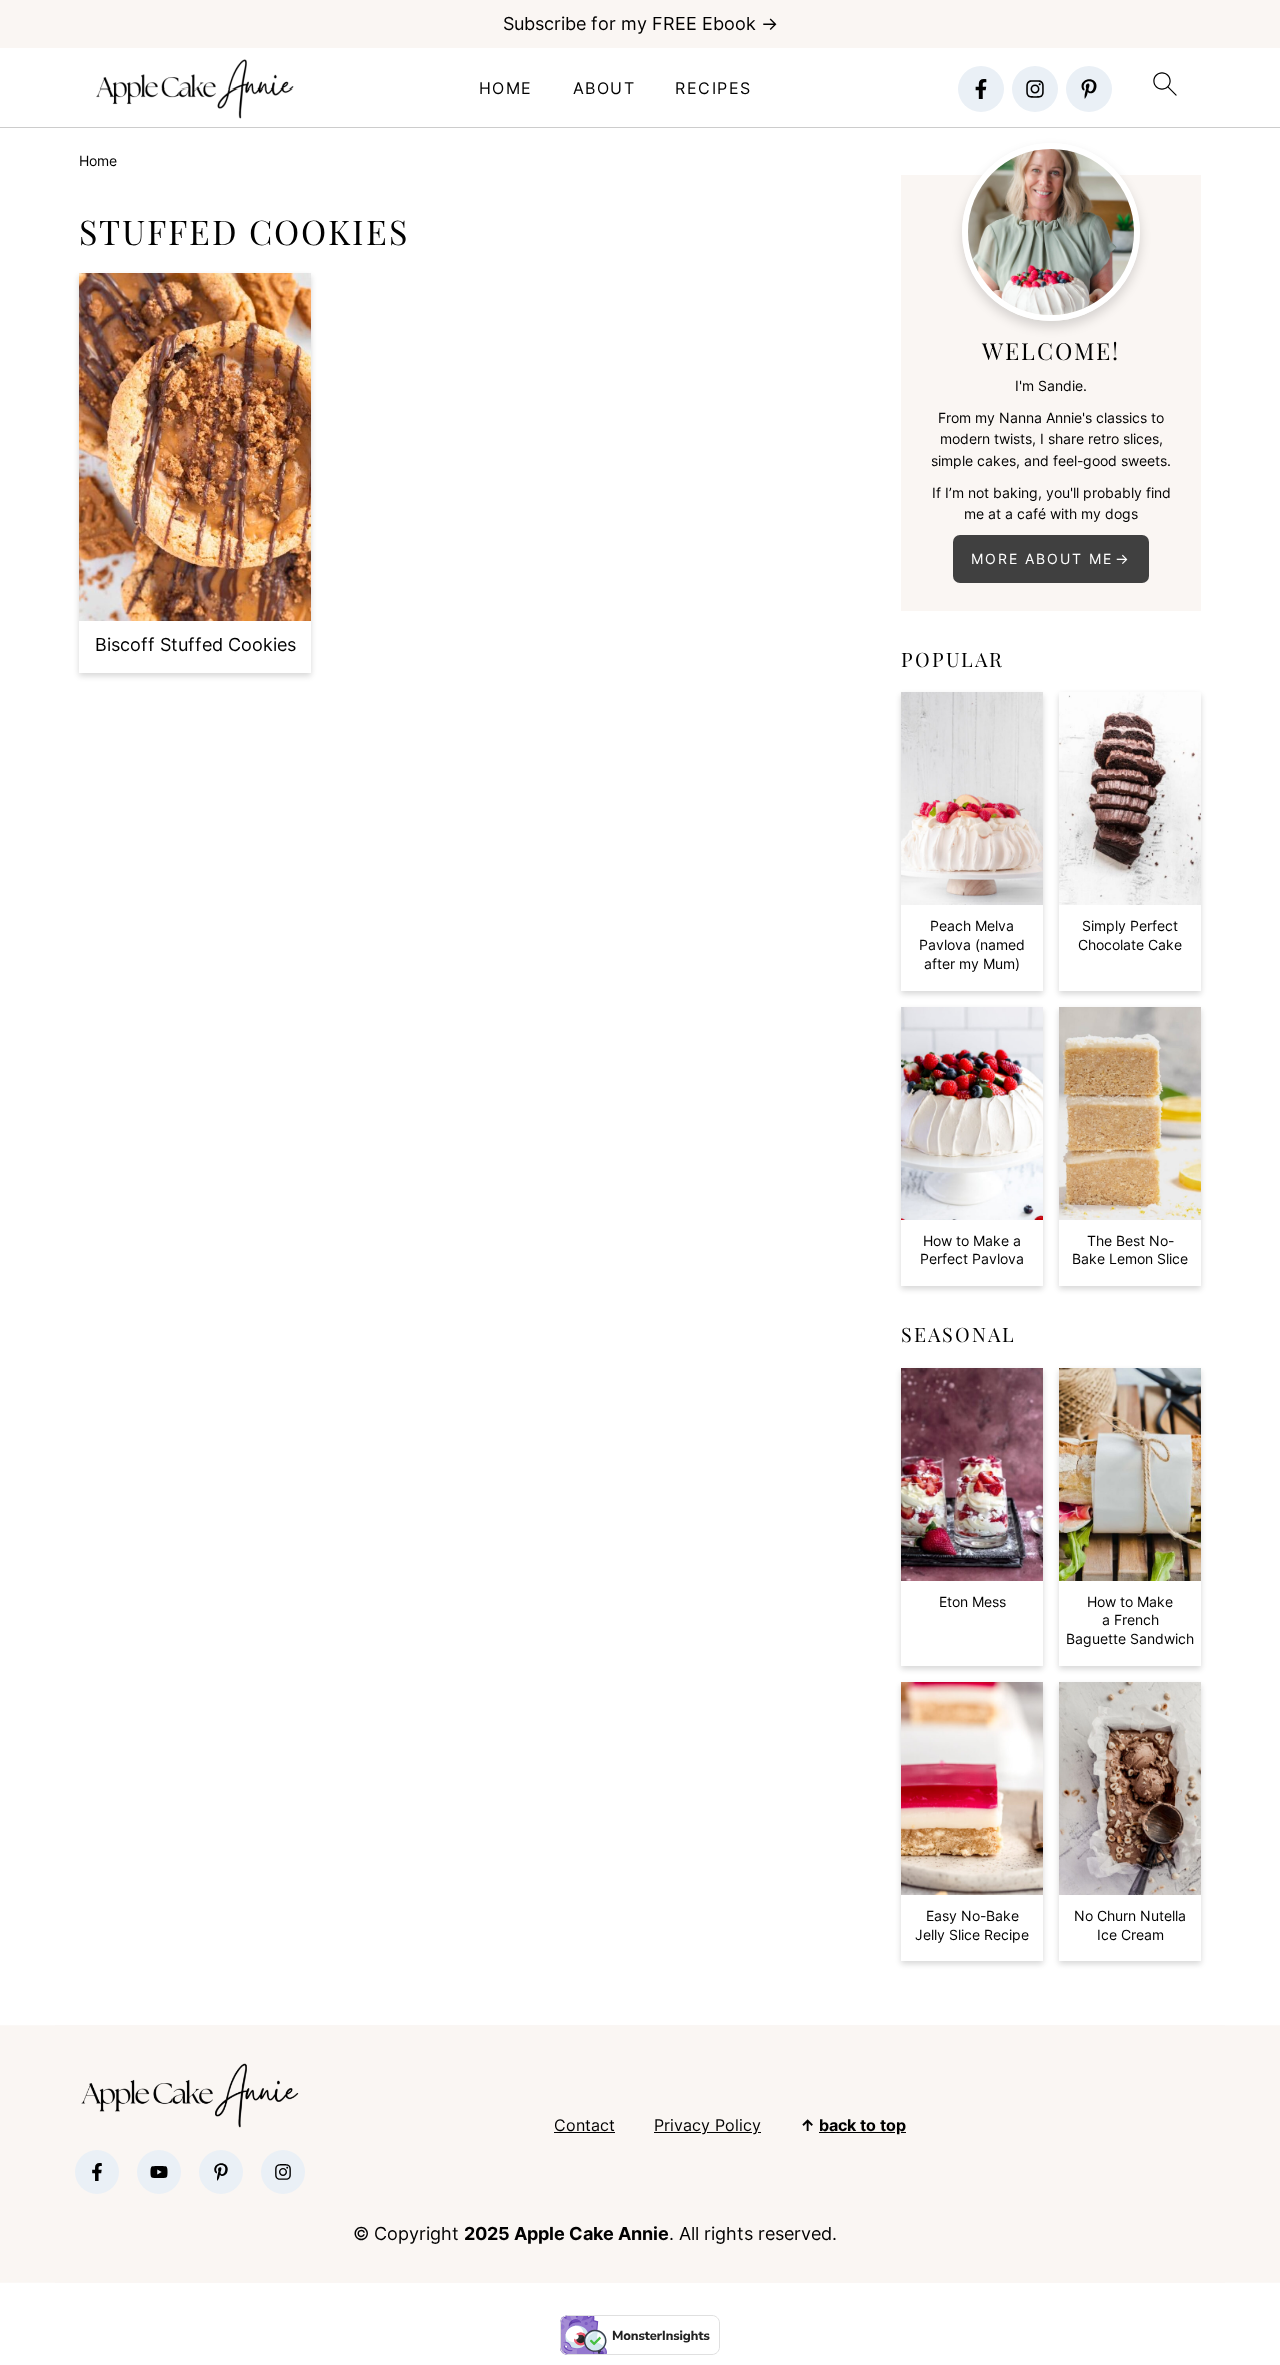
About (604, 88)
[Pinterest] (1089, 89)
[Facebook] (981, 89)
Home (506, 88)
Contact (584, 2125)
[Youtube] (159, 2172)
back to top (862, 2125)
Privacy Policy (707, 2125)
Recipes (713, 88)
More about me (1042, 558)
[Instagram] (1035, 89)
